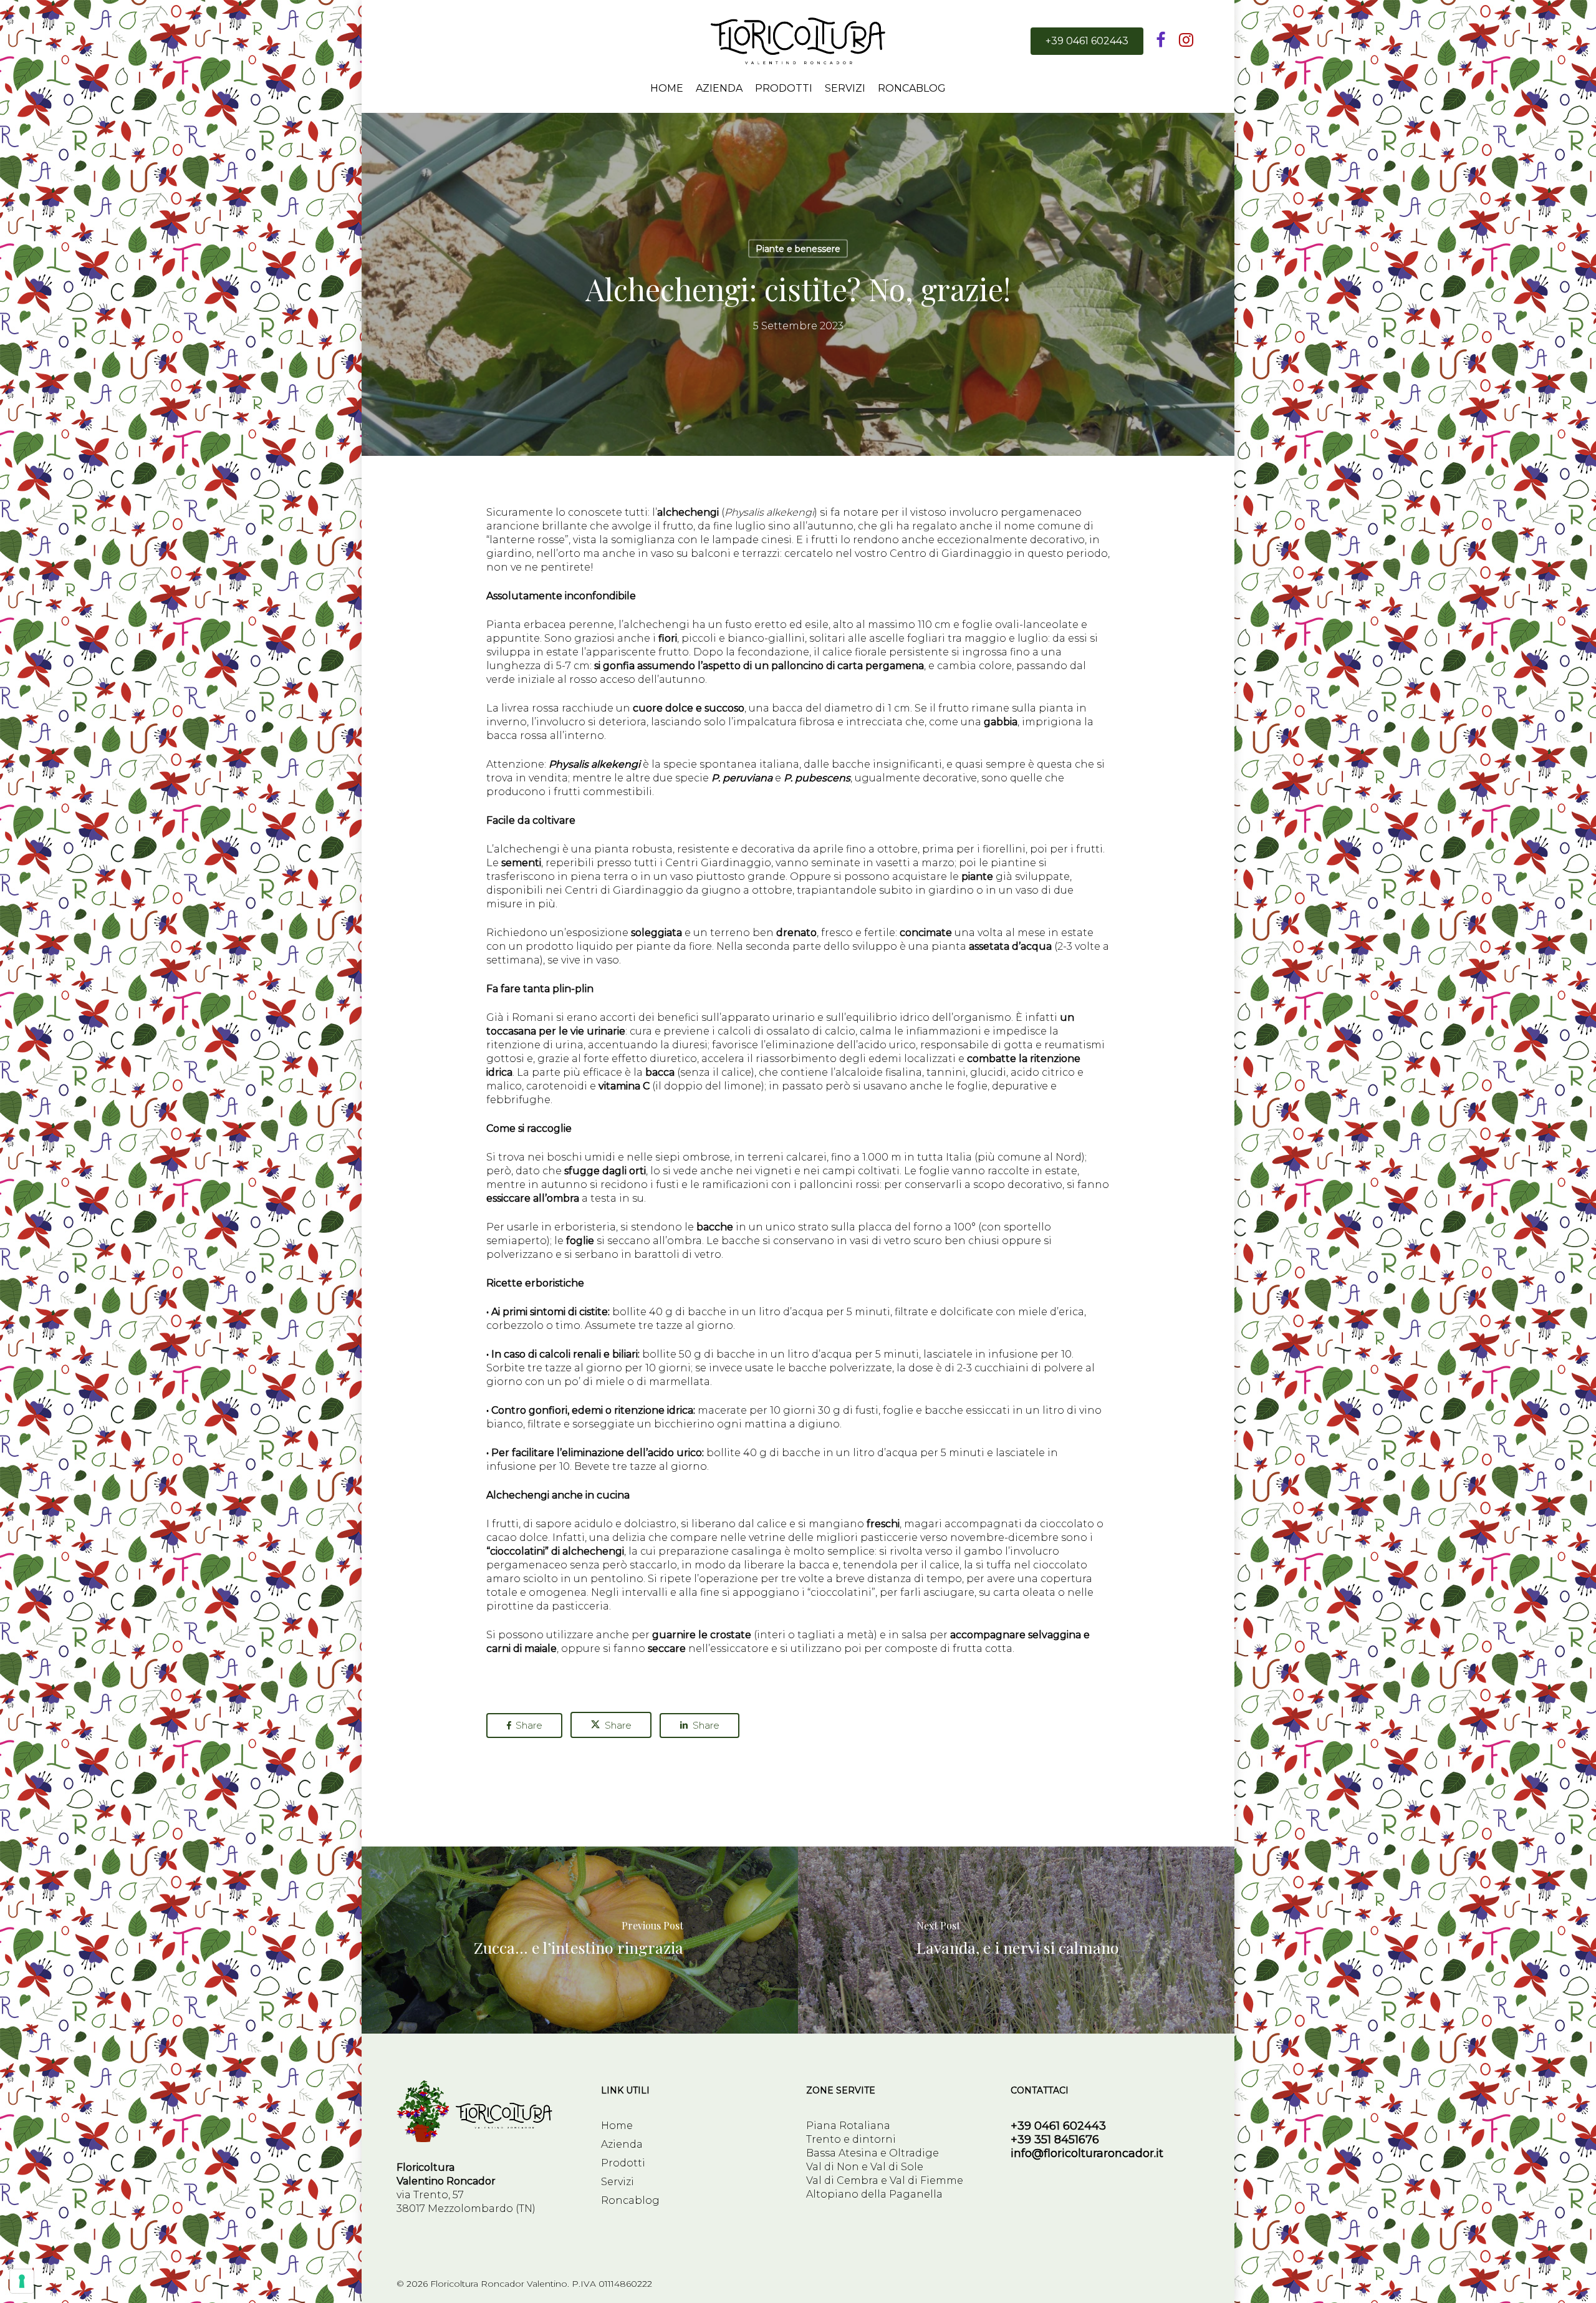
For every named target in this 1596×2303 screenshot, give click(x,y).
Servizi (618, 2182)
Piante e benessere (798, 249)
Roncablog (630, 2200)
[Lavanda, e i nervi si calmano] (1017, 1940)
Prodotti (623, 2163)
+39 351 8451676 (1055, 2140)
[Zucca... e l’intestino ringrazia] (579, 1940)
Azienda (622, 2144)
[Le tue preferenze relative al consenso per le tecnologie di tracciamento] (22, 2281)
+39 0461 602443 (1058, 2126)
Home (617, 2126)
